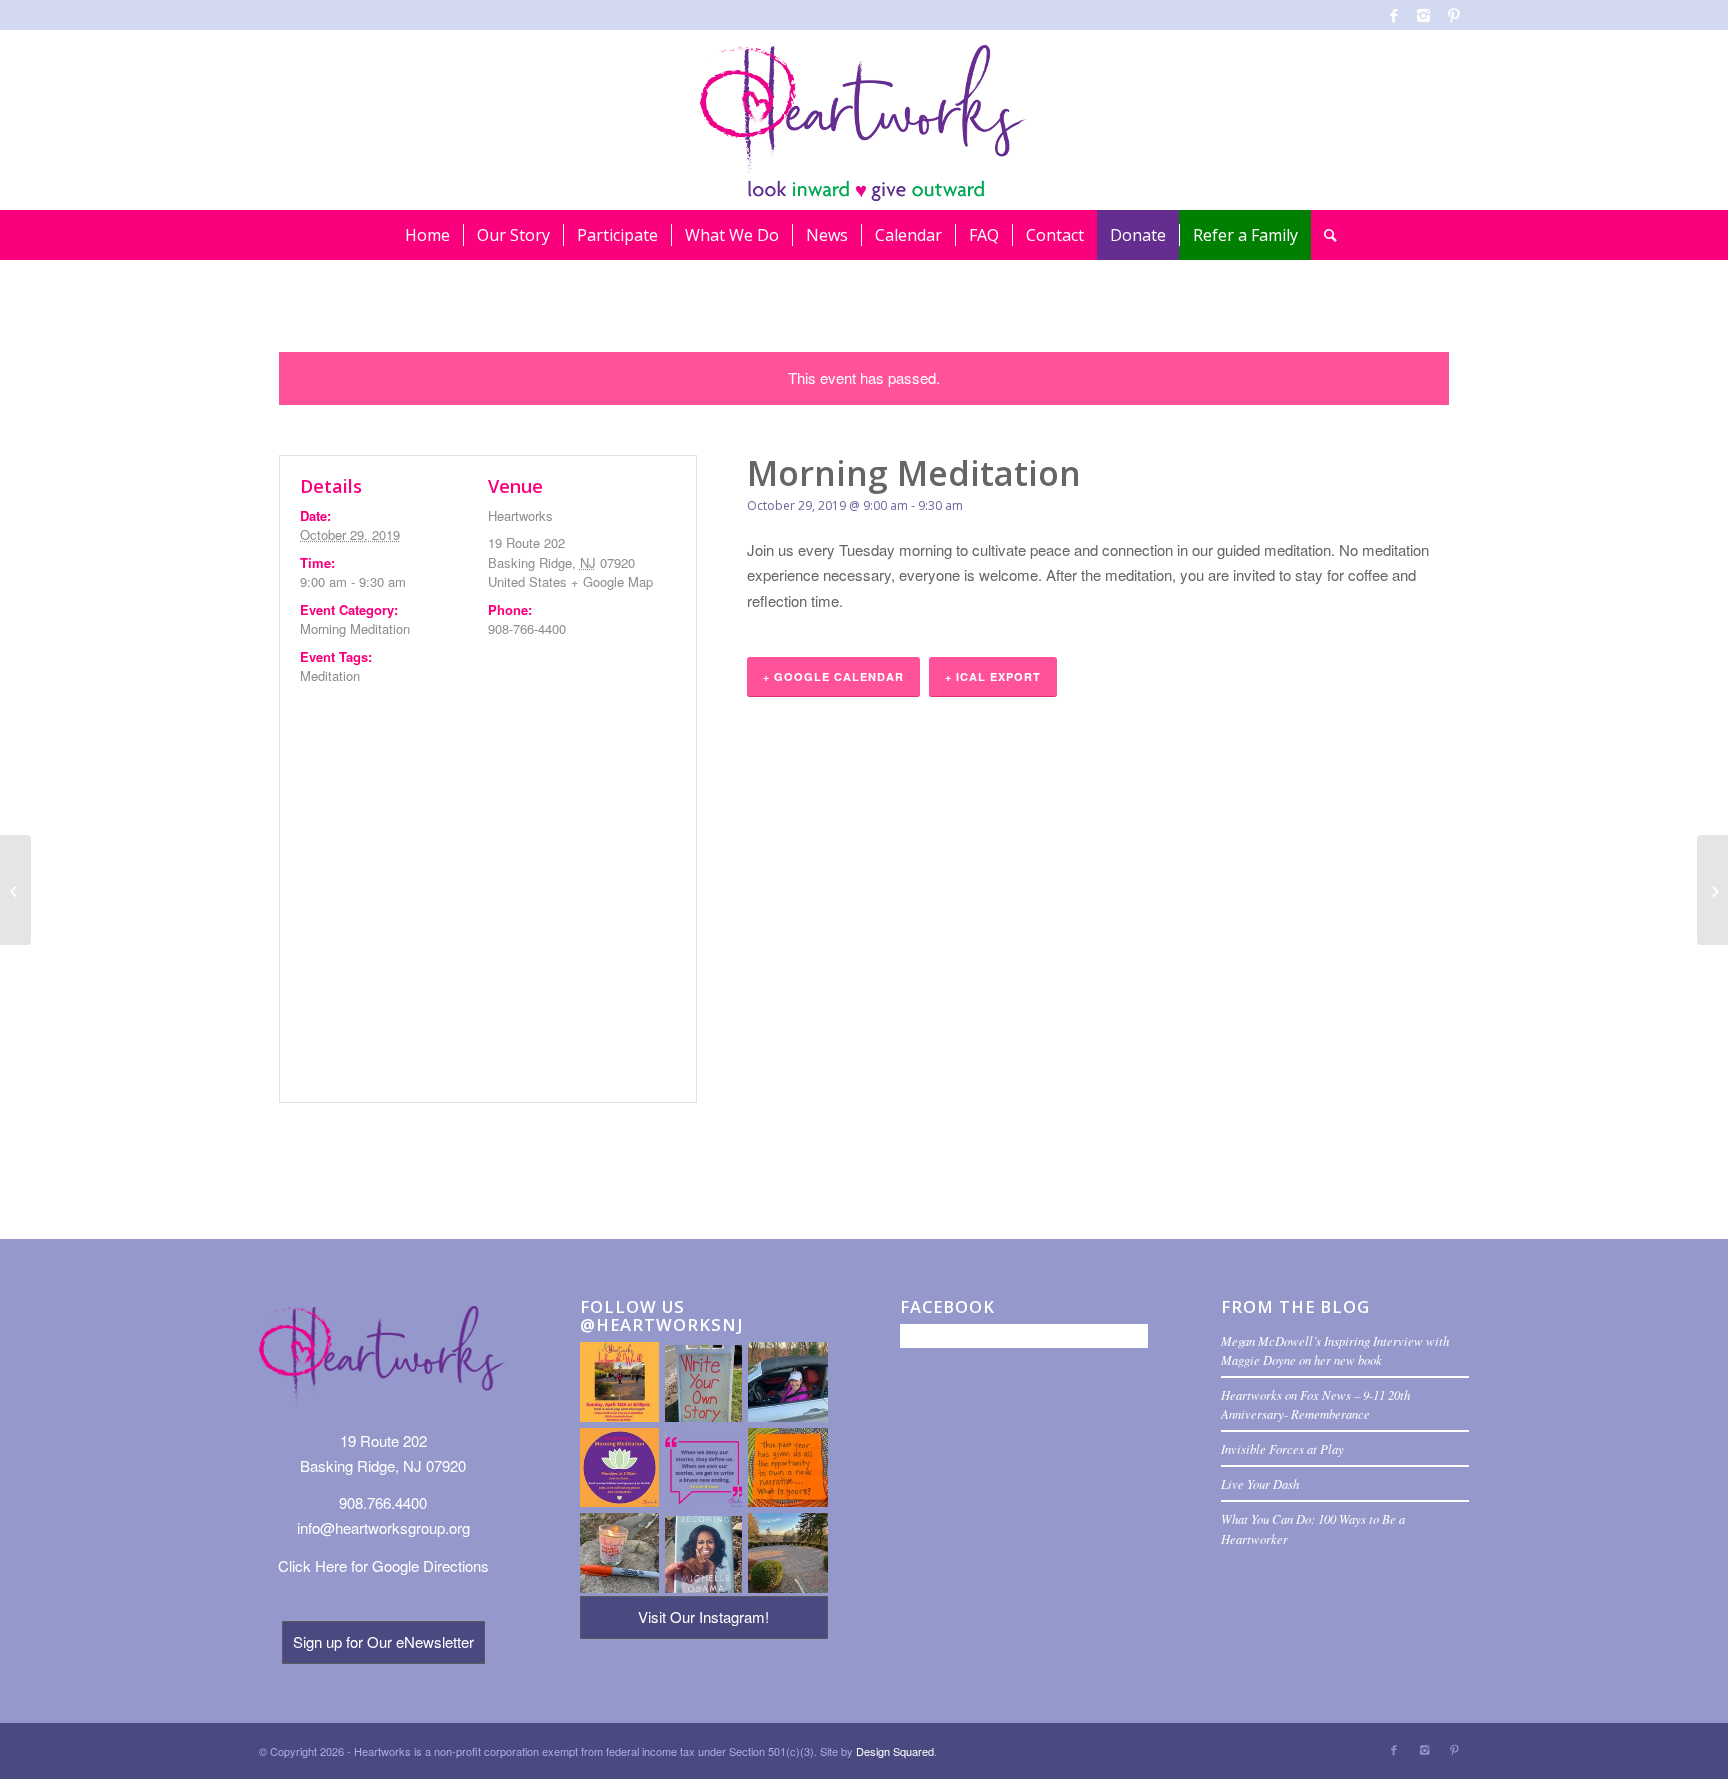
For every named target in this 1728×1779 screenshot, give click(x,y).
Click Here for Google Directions (383, 1565)
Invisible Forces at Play (1282, 1448)
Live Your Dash (1260, 1483)
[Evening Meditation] (15, 890)
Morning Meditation (355, 628)
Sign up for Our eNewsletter (383, 1641)
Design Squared (895, 1751)
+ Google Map (612, 581)
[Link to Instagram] (1423, 15)
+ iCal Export (993, 676)
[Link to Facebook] (1393, 15)
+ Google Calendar (833, 676)
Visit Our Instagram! (703, 1616)
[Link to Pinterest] (1454, 15)
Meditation (330, 675)
